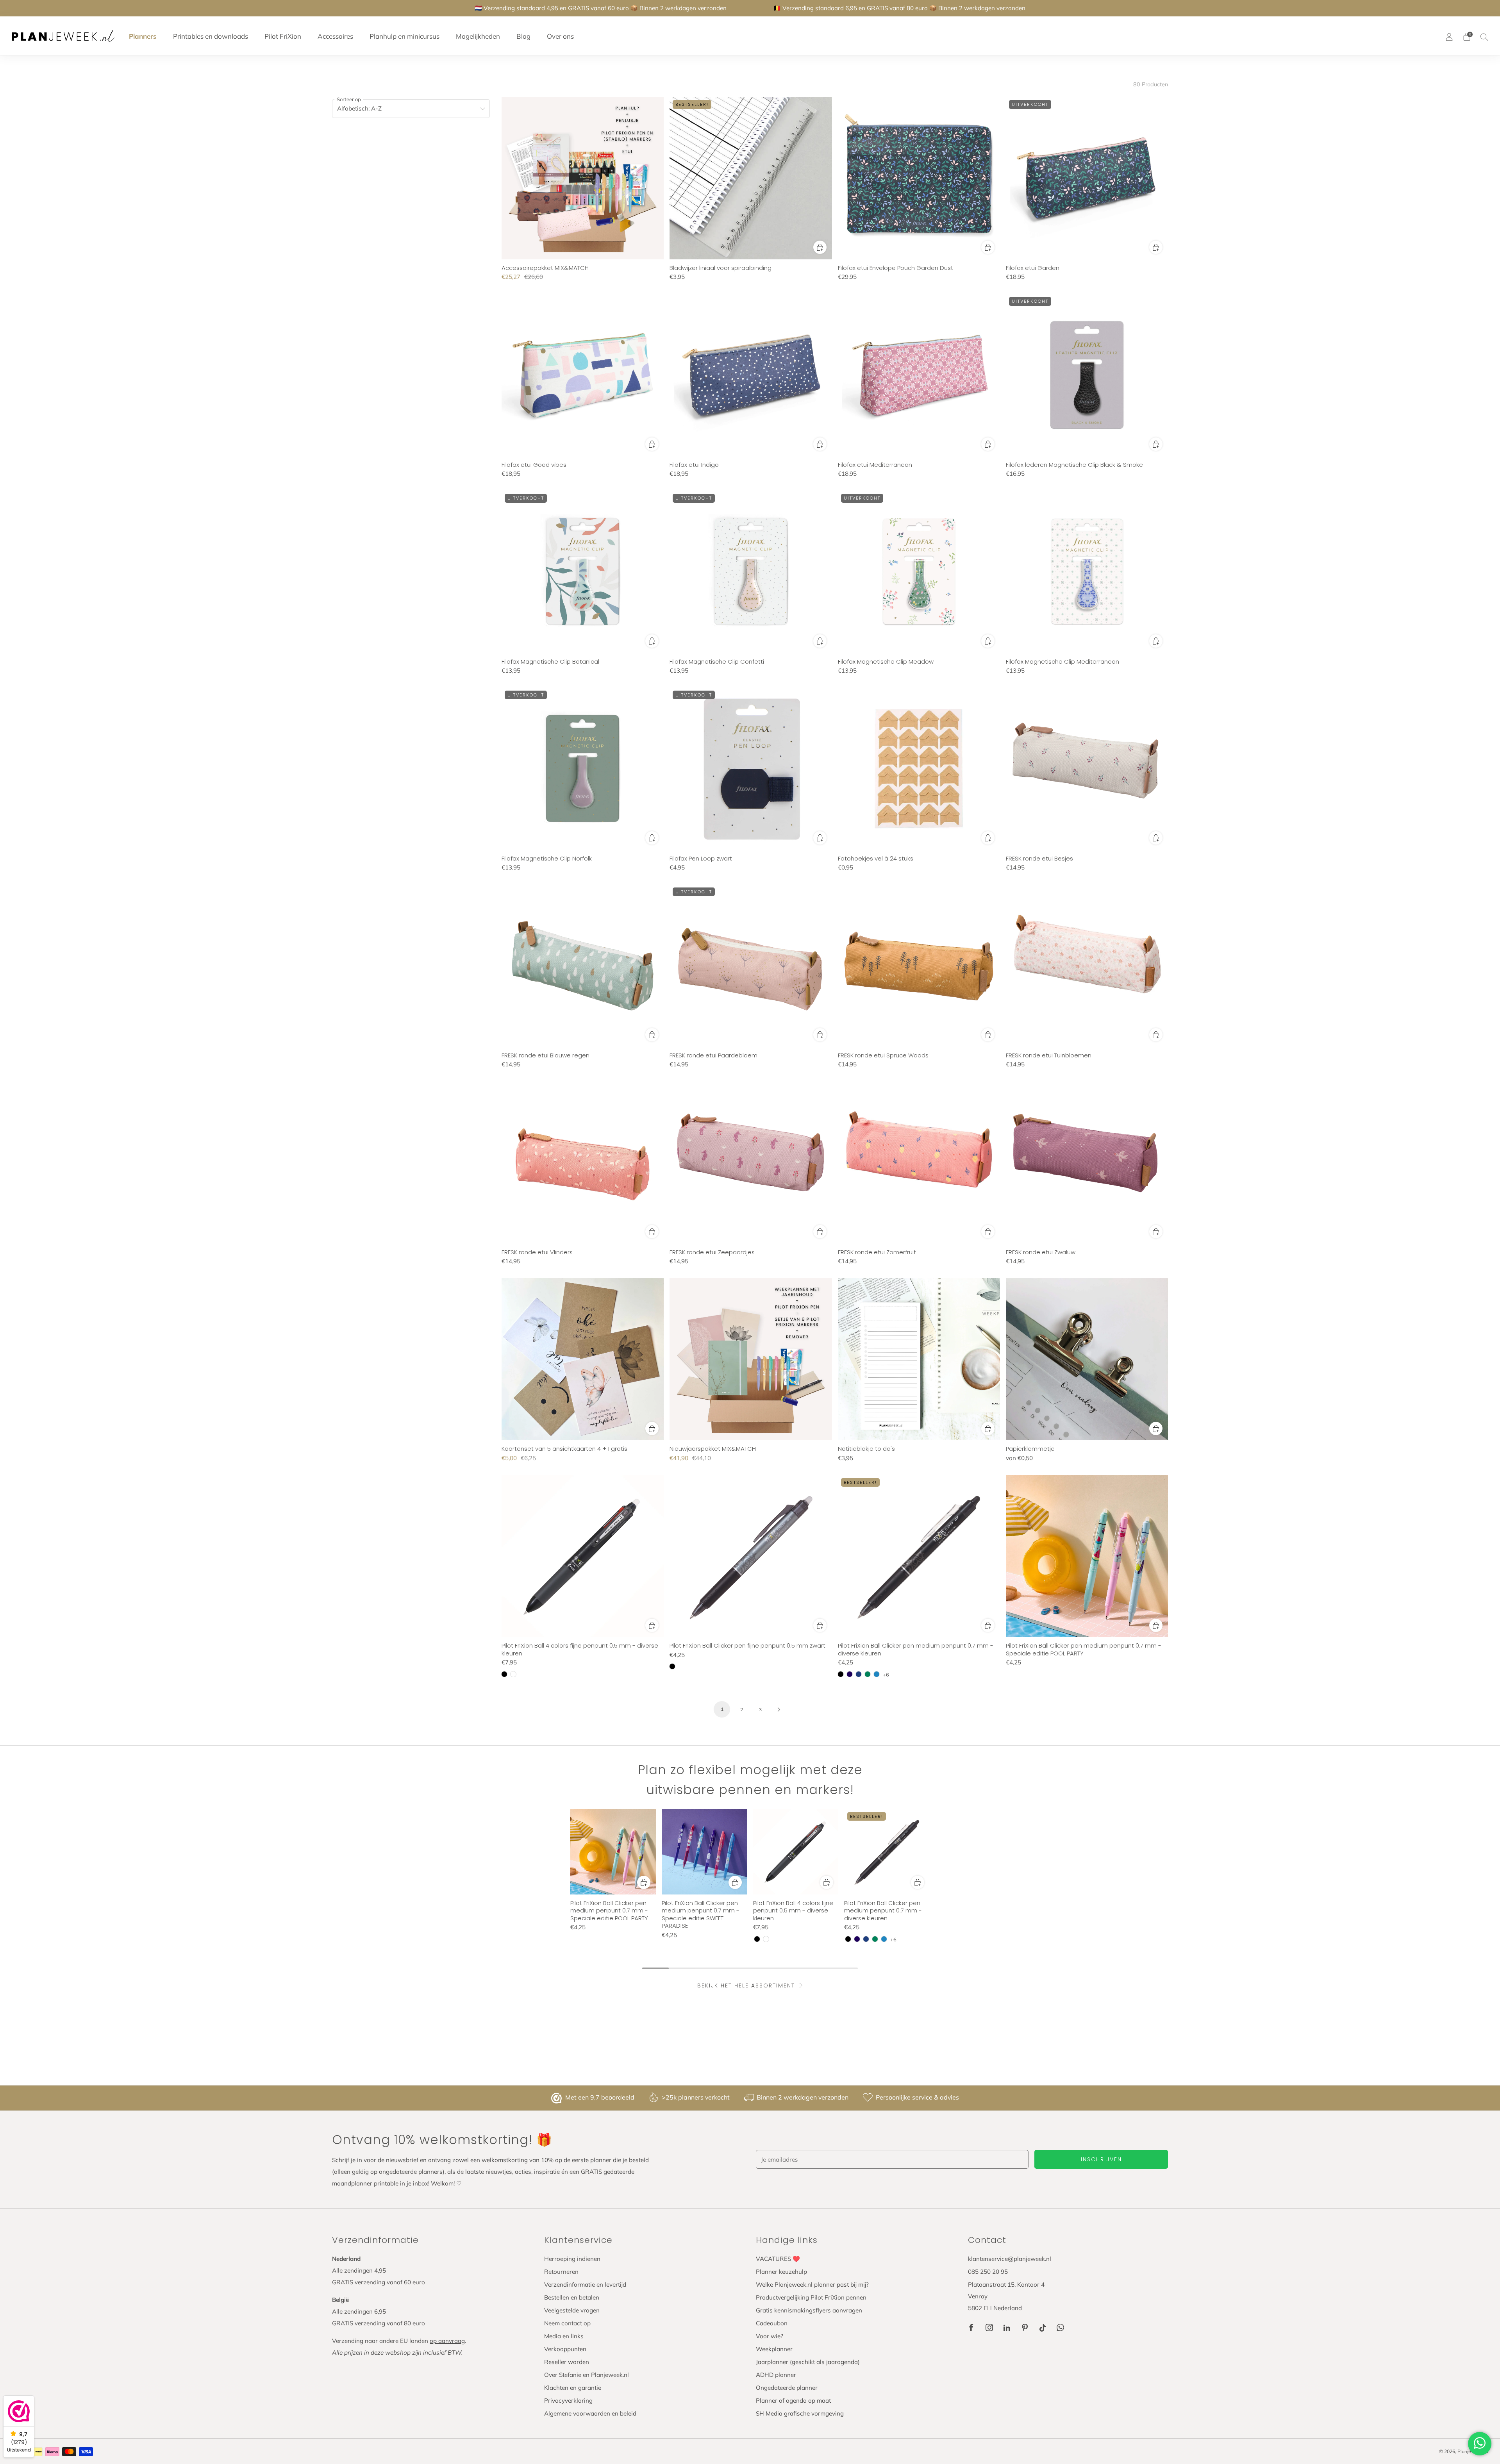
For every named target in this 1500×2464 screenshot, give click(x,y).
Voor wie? (770, 2336)
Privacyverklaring (568, 2401)
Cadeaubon (772, 2323)
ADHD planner (776, 2375)
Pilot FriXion (283, 36)
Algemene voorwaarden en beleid (590, 2413)
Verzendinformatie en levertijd (585, 2285)
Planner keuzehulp (781, 2272)
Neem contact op (567, 2323)
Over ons (560, 36)
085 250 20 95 (988, 2272)
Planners (143, 36)
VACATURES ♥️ (778, 2259)
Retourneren (561, 2272)
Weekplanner (774, 2349)
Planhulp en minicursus (404, 36)
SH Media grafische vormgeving (800, 2413)
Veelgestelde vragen (572, 2310)
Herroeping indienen (572, 2259)
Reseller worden (567, 2362)
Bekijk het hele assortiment (746, 1985)
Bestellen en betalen (572, 2297)
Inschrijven (1101, 2159)
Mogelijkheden (478, 36)
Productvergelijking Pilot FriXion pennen (811, 2297)
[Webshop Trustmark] (557, 2098)
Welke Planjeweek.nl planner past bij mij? (812, 2285)
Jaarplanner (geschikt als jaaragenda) (808, 2362)
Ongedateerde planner (787, 2388)
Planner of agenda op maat (793, 2401)
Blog (523, 36)
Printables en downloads (211, 36)
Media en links (564, 2336)
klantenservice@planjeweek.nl (1010, 2259)
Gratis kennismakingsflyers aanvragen (809, 2310)
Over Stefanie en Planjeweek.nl (587, 2375)
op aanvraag (447, 2341)
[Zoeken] (1484, 37)
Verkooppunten (565, 2349)
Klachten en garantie (573, 2388)
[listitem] (601, 8)
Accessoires (335, 36)
